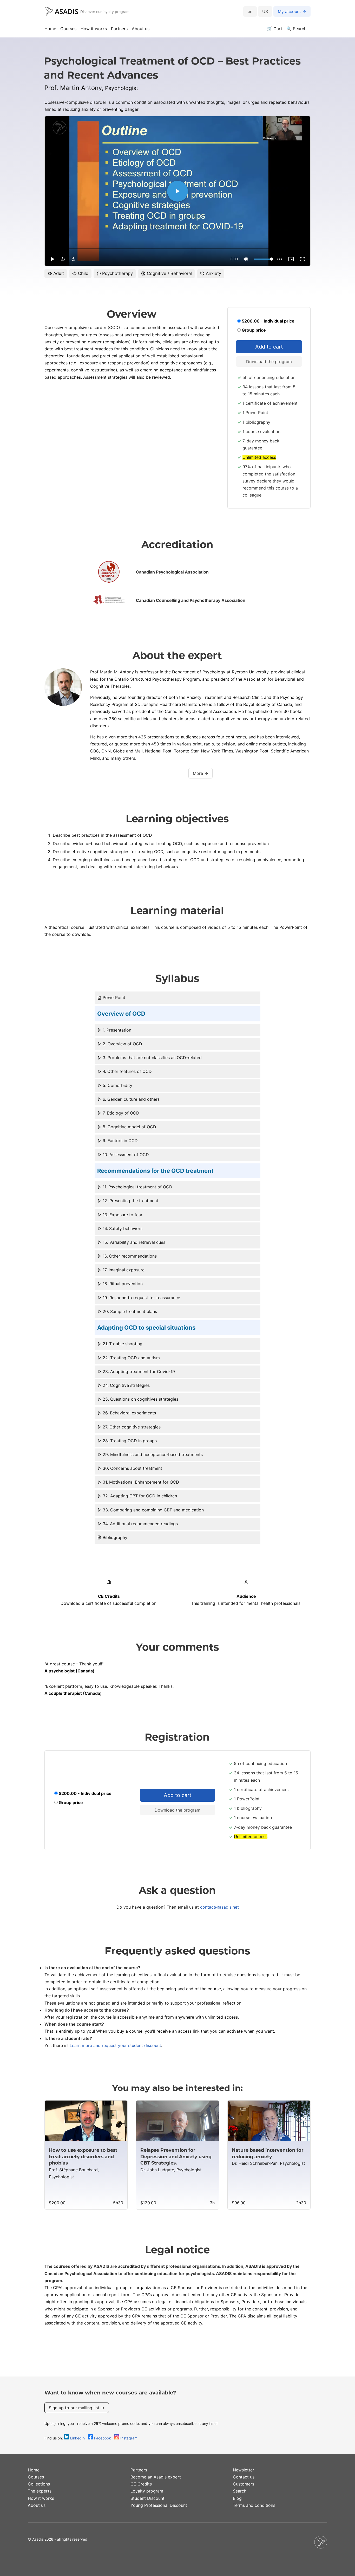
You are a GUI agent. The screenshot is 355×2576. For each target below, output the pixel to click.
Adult (58, 273)
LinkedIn (77, 2438)
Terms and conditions (254, 2505)
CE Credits (141, 2484)
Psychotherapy (117, 273)
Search (240, 2491)
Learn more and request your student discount (115, 2045)
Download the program (269, 362)
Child (83, 273)
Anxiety (213, 273)
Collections (39, 2484)
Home (50, 29)
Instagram (128, 2438)
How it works (94, 29)
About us (141, 29)
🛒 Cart (275, 29)
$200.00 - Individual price (268, 321)
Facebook (103, 2438)
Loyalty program (147, 2491)
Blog (237, 2498)
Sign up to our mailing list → (77, 2408)
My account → (292, 11)
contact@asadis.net (219, 1907)
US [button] (265, 11)
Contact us (244, 2477)
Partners (119, 29)
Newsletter (244, 2470)
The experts (40, 2491)
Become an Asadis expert (156, 2477)
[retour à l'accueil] (61, 12)
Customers (244, 2484)
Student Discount (147, 2498)
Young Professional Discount (159, 2505)
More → (200, 773)
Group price (253, 330)
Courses (68, 29)
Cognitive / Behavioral (169, 273)
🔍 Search (296, 29)
